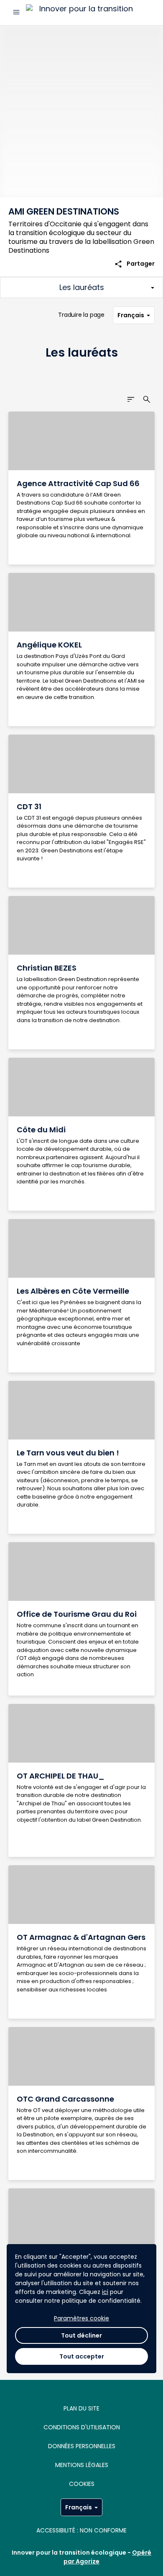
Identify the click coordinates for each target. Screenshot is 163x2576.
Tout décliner (81, 2335)
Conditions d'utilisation (82, 2427)
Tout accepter (82, 2356)
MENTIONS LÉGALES (82, 2465)
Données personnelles (82, 2446)
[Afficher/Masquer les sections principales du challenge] (81, 287)
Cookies (82, 2484)
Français (131, 315)
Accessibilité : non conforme (81, 2530)
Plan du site (81, 2408)
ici (105, 2292)
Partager (134, 264)
